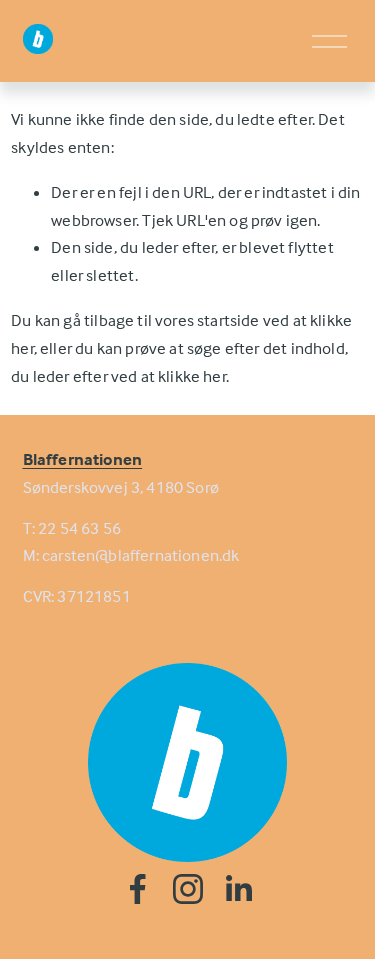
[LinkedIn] (238, 889)
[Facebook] (138, 889)
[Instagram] (188, 889)
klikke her (192, 376)
